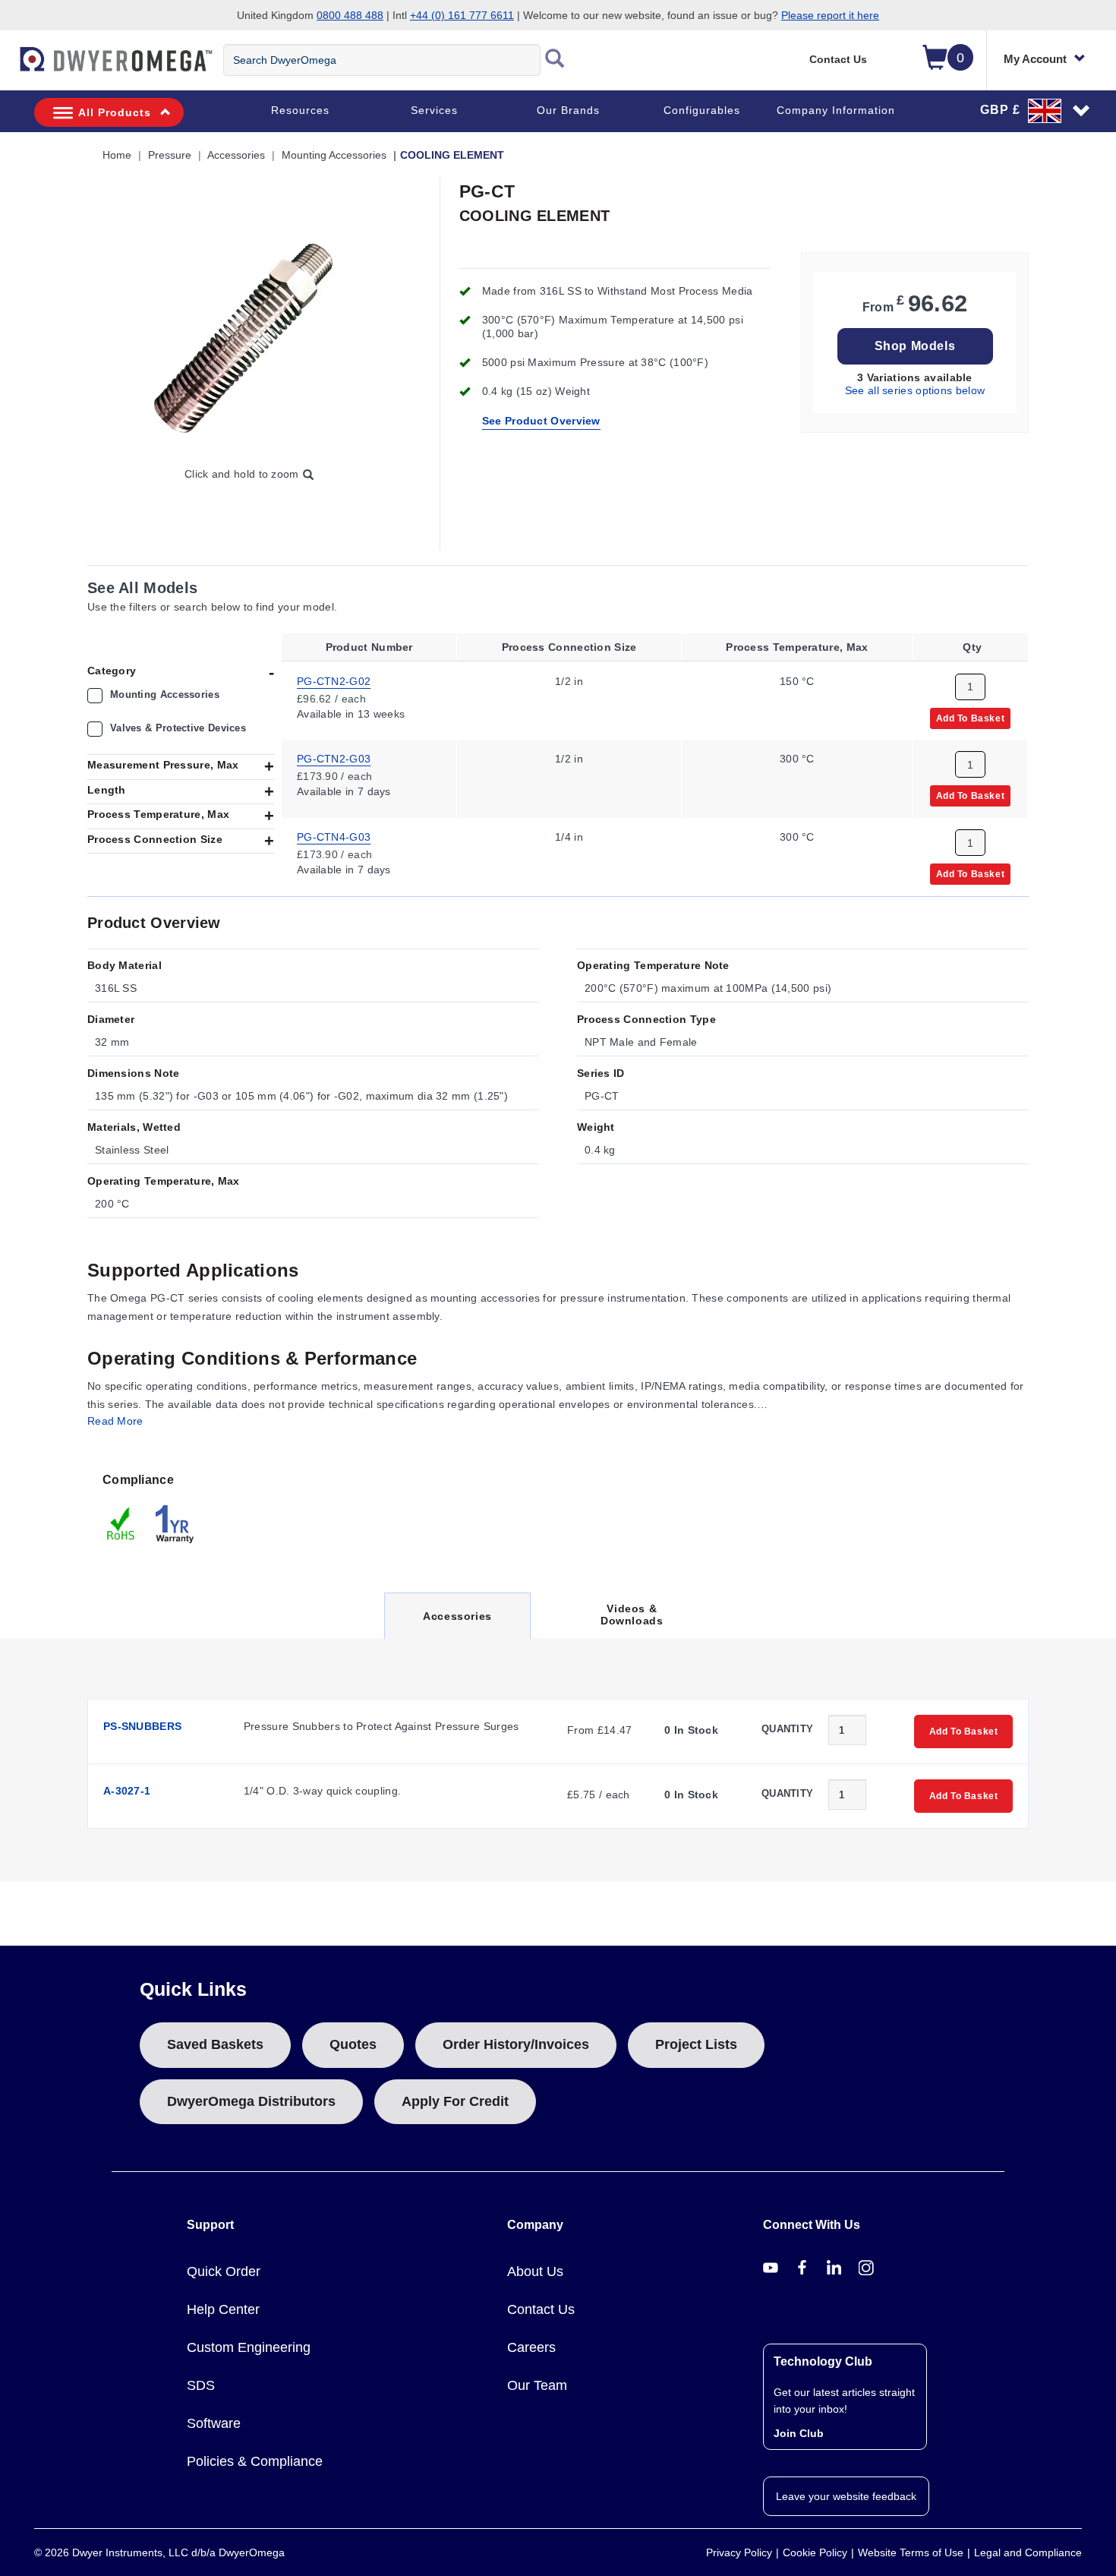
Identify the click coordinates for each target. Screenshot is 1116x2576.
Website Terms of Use (911, 2552)
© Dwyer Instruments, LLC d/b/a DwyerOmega (159, 2552)
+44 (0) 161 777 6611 (462, 15)
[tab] (152, 1507)
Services (434, 110)
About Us (535, 2271)
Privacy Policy (739, 2552)
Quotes (353, 2044)
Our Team (537, 2385)
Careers (531, 2347)
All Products (115, 112)
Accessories (457, 1624)
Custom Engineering (249, 2347)
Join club (799, 2433)
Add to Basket (971, 718)
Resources (300, 110)
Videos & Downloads (632, 1615)
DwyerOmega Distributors (251, 2101)
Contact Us (838, 59)
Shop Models (915, 346)
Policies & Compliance (255, 2461)
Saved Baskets (215, 2044)
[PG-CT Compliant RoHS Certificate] (121, 1523)
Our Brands (568, 110)
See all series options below (915, 390)
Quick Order (224, 2271)
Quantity (787, 1729)
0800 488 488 (350, 15)
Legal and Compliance (1028, 2552)
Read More (115, 1421)
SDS (201, 2385)
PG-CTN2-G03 (334, 759)
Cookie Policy (815, 2552)
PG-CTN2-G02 (334, 680)
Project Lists (696, 2044)
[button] (1036, 110)
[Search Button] (555, 60)
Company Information (836, 110)
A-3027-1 (127, 1791)
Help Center (223, 2309)
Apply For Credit (455, 2101)
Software (214, 2423)
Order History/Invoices (516, 2044)
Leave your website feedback (846, 2496)
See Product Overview (541, 421)
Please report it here (830, 15)
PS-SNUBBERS (142, 1726)
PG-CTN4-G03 (334, 837)
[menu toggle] (8, 67)
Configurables (702, 110)
